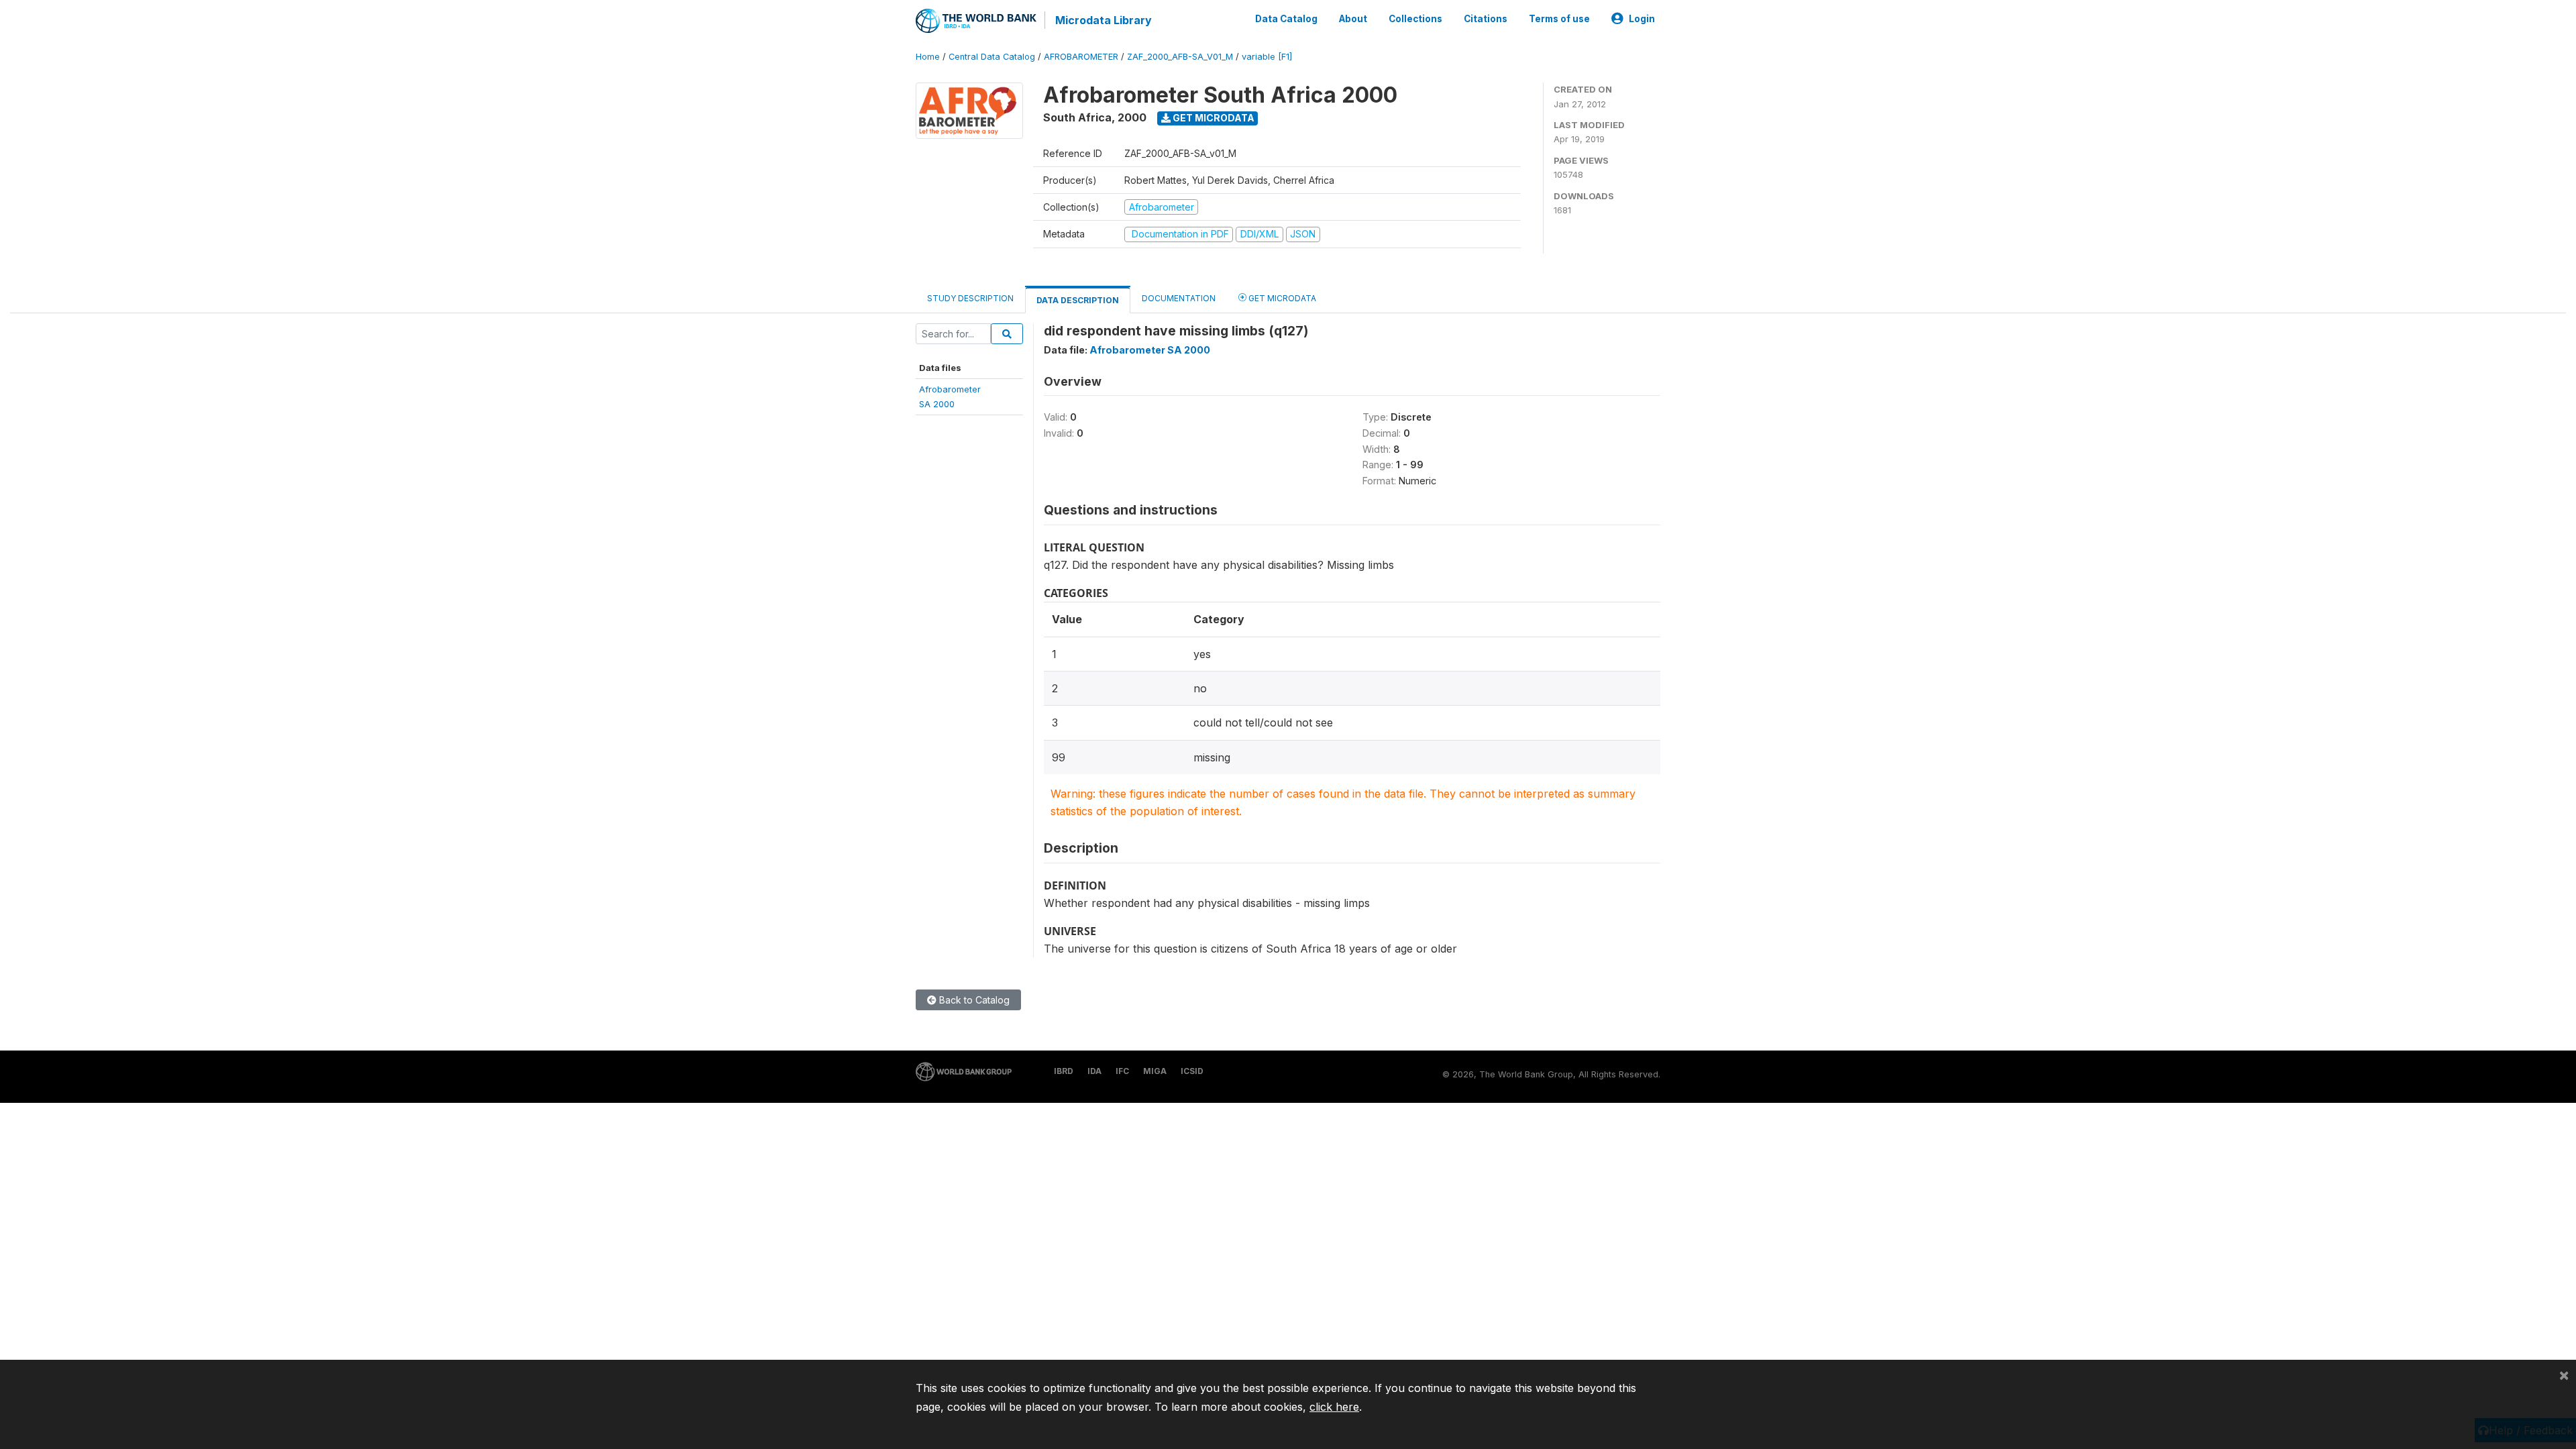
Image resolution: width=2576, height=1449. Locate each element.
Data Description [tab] (1078, 300)
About (1353, 19)
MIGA (1155, 1071)
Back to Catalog (973, 1000)
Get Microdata (1213, 118)
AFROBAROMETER (1081, 57)
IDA (1094, 1071)
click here (1334, 1407)
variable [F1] (1267, 57)
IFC (1122, 1071)
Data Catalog (1286, 19)
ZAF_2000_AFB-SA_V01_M (1180, 57)
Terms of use (1559, 19)
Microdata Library (1104, 20)
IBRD (1064, 1071)
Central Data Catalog (992, 57)
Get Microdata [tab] (1281, 298)
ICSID (1192, 1071)
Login (1642, 19)
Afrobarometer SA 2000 (1150, 350)
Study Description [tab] (970, 298)
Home (928, 57)
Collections (1415, 19)
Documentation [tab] (1179, 298)
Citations (1486, 19)
